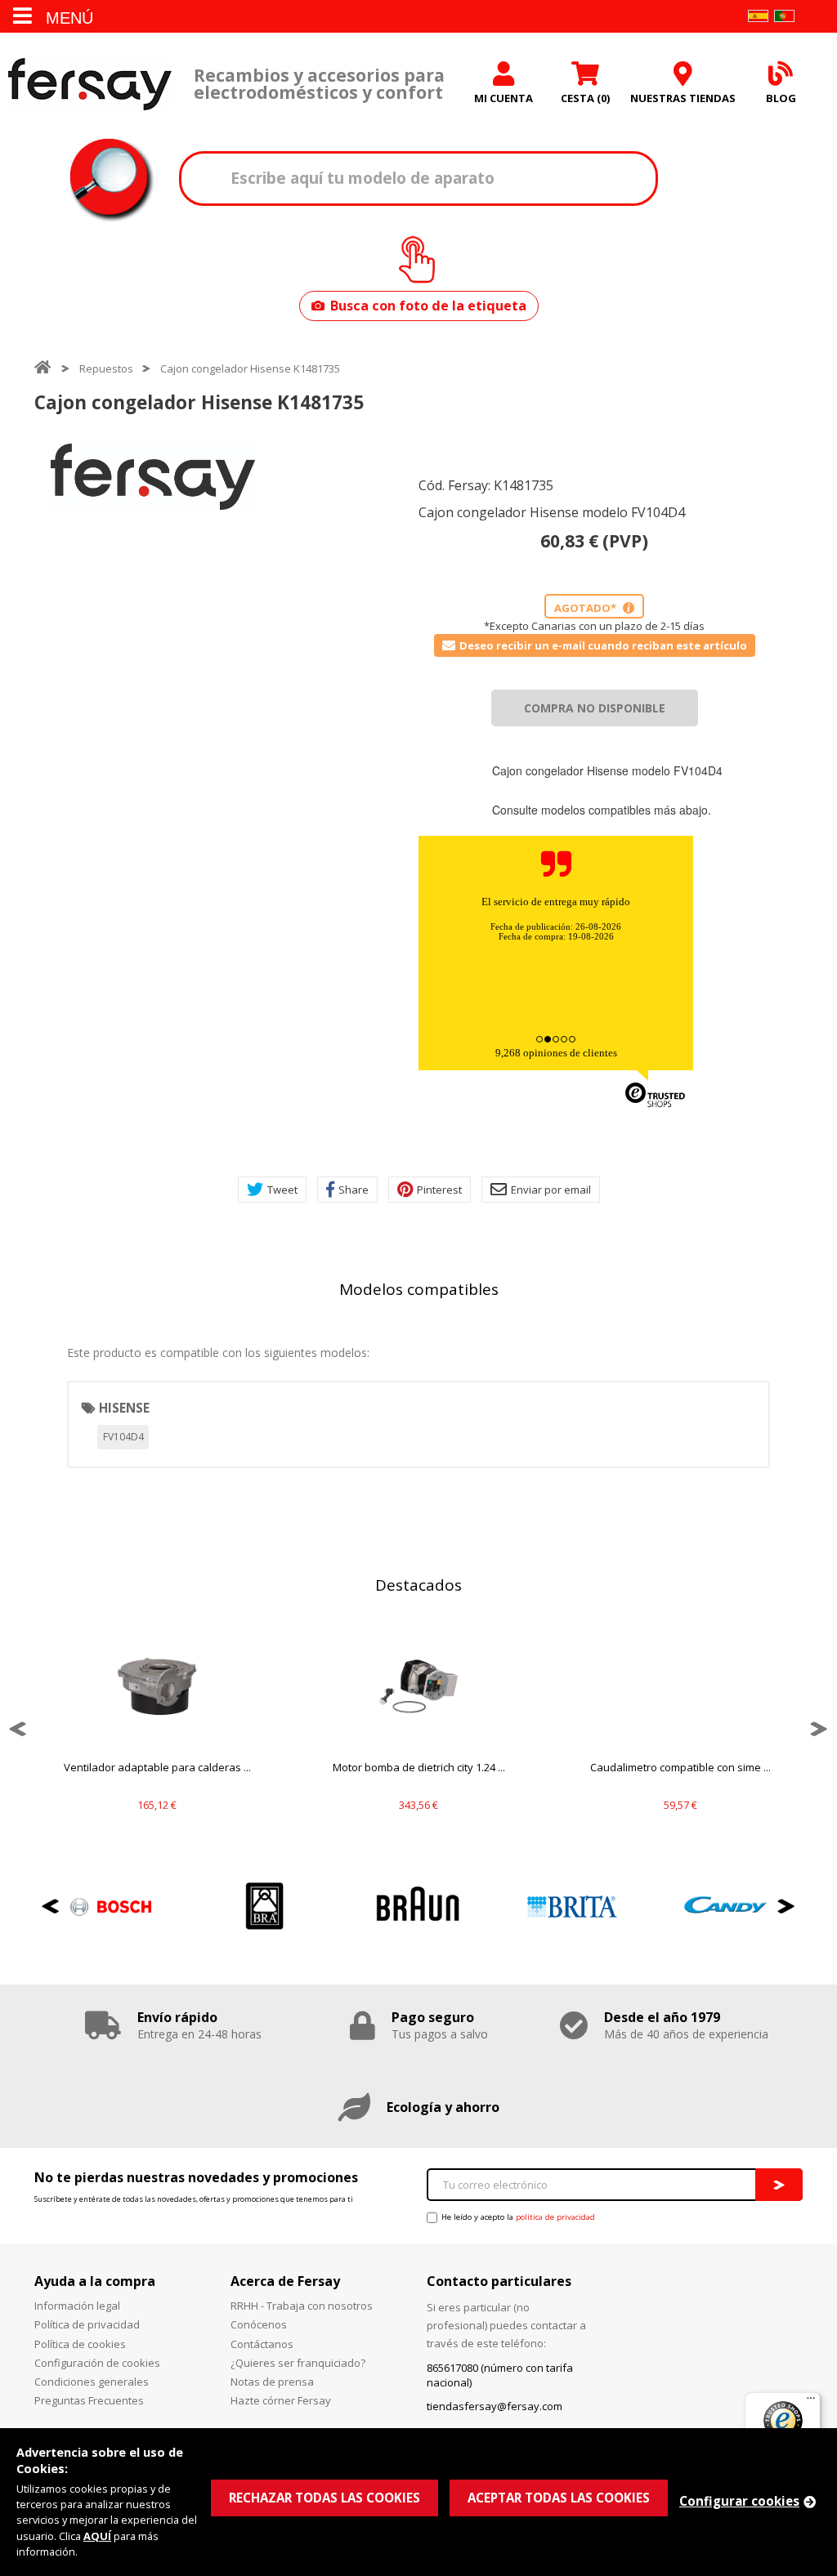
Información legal (77, 2306)
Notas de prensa (272, 2382)
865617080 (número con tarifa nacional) (500, 2375)
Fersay (90, 84)
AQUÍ (97, 2536)
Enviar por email (551, 1190)
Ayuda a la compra (95, 2281)
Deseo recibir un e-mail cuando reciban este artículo (603, 645)
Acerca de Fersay (285, 2281)
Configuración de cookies (97, 2363)
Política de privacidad (87, 2324)
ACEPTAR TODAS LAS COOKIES (559, 2498)
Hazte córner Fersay (281, 2400)
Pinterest (439, 1190)
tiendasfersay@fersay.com (495, 2406)
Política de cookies (80, 2344)
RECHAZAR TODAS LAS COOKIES (325, 2498)
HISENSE (124, 1408)
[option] (153, 477)
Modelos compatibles (419, 1289)
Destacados (418, 1585)
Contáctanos (262, 2344)
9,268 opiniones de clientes (556, 1053)
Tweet (282, 1190)
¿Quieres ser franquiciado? (298, 2363)
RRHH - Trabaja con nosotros (302, 2306)
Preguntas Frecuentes (89, 2400)
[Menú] (811, 2402)
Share (354, 1190)
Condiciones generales (92, 2382)
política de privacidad (555, 2217)
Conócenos (259, 2324)
